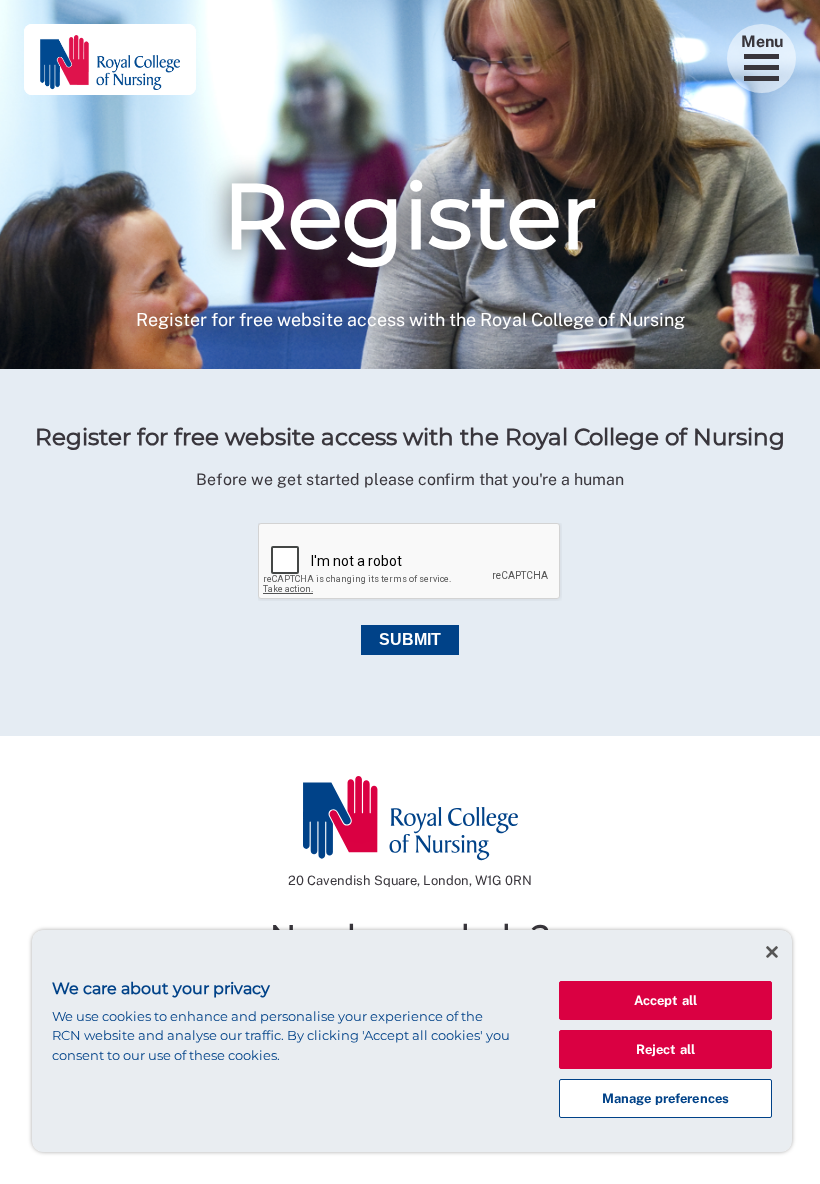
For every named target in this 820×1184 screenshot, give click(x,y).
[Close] (772, 952)
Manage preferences (665, 1098)
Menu (762, 41)
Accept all (665, 1000)
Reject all (665, 1049)
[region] (412, 1041)
